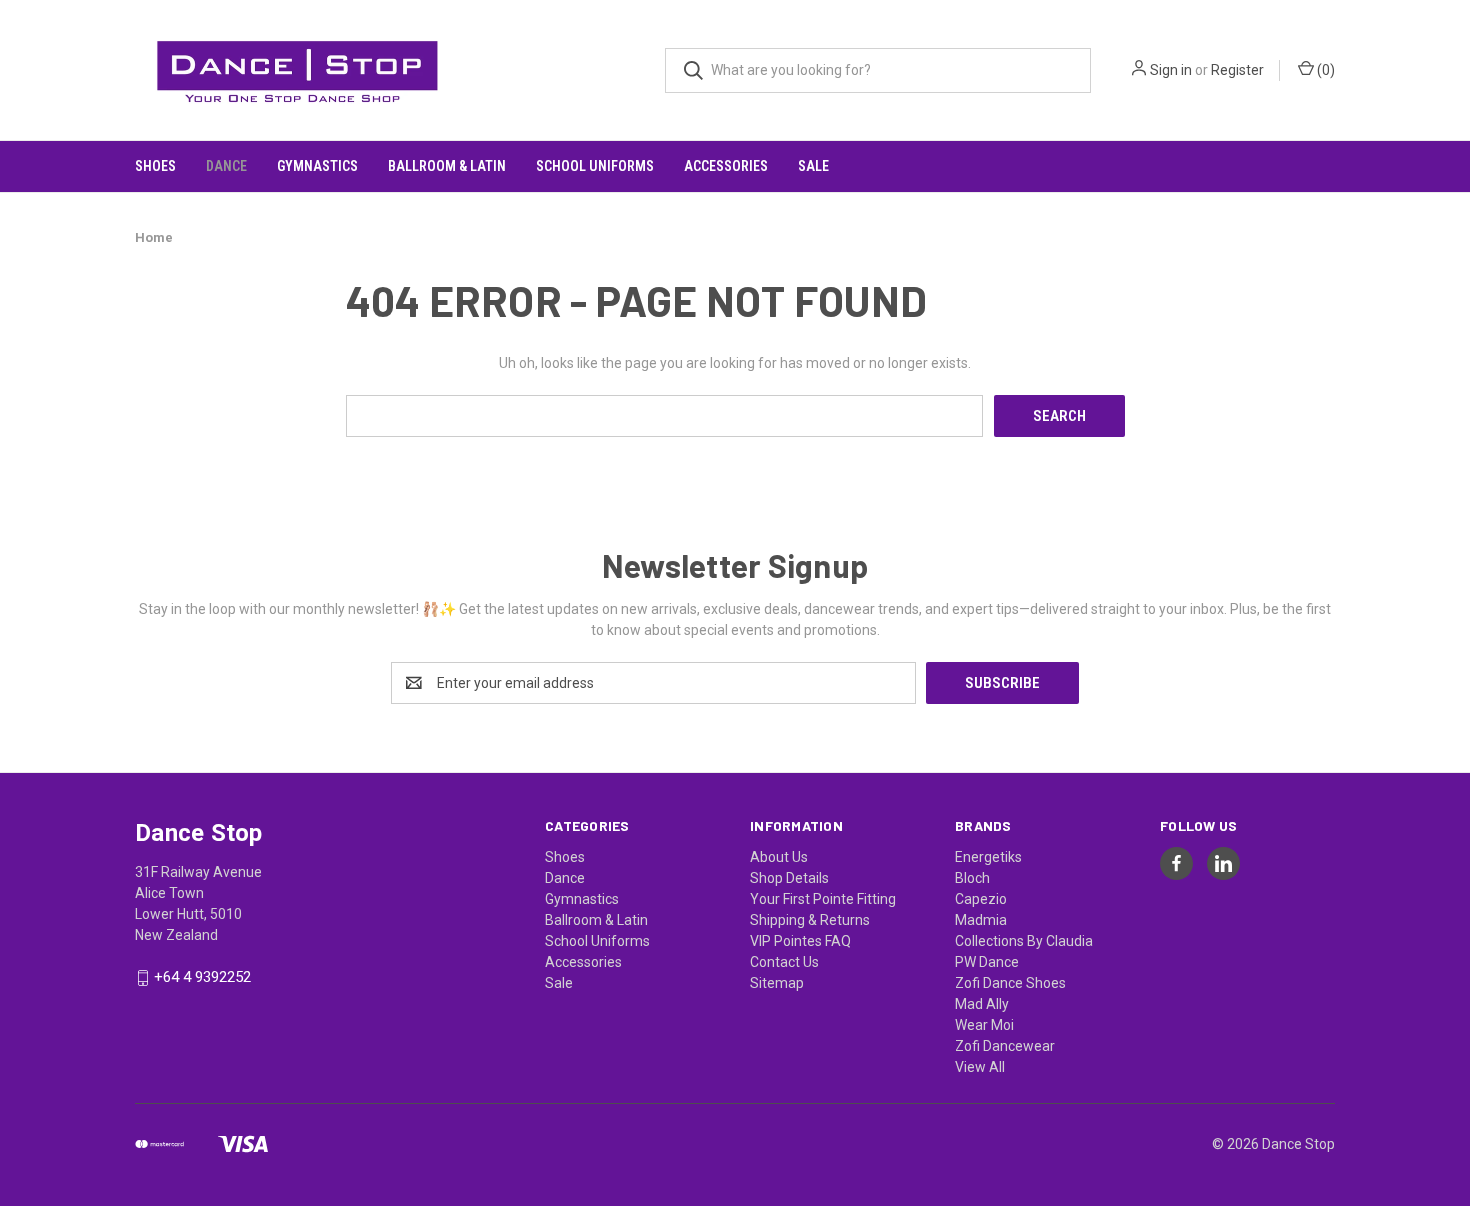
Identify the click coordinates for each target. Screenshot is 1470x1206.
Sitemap (777, 983)
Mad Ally (982, 1004)
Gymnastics (317, 166)
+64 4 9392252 (202, 978)
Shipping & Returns (810, 920)
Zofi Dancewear (1005, 1046)
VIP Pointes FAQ (800, 941)
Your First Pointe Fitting (823, 899)
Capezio (981, 899)
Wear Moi (984, 1025)
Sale (813, 166)
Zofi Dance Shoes (1010, 983)
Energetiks (988, 857)
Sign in (1171, 70)
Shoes (155, 166)
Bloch (972, 878)
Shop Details (789, 878)
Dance (226, 166)
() (1324, 70)
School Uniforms (595, 166)
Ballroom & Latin (447, 166)
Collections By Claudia (1024, 941)
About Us (779, 857)
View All (980, 1067)
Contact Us (784, 962)
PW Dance (987, 962)
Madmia (981, 920)
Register (1237, 70)
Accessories (726, 166)
